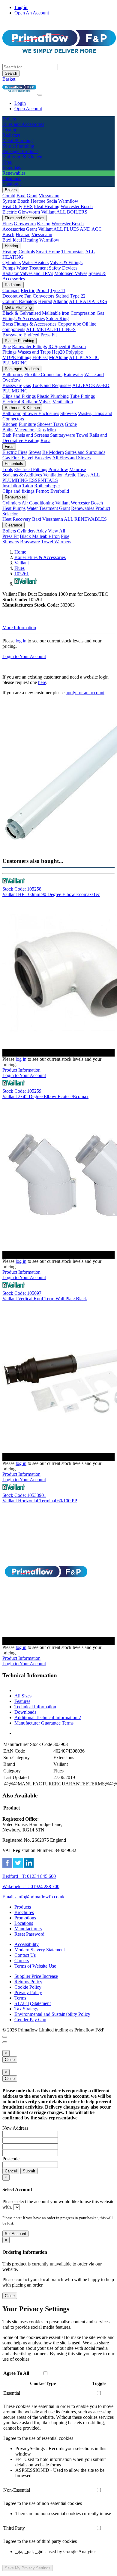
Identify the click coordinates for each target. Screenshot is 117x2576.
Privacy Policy (28, 1992)
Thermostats (73, 252)
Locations (24, 1923)
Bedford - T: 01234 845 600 (29, 1876)
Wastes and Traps (34, 352)
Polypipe (74, 352)
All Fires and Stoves (71, 458)
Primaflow (58, 469)
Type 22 (78, 296)
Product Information (21, 1070)
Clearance (13, 525)
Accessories (14, 229)
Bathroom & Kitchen (22, 408)
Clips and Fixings (19, 396)
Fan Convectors (39, 296)
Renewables (15, 497)
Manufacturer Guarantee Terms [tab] (44, 1723)
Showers (69, 413)
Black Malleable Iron (40, 536)
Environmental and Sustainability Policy (52, 2014)
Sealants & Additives (22, 475)
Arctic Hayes (77, 475)
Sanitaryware (63, 435)
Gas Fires (11, 458)
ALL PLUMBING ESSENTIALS (51, 478)
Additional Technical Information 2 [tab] (48, 1717)
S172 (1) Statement (33, 2003)
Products (23, 1907)
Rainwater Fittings (29, 347)
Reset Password (29, 1934)
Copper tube (69, 324)
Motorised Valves (71, 273)
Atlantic (61, 301)
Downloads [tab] (25, 1712)
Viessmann (49, 196)
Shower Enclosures (41, 413)
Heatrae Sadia (44, 201)
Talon (28, 486)
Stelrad (62, 296)
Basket (9, 79)
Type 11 (58, 290)
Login (20, 103)
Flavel (27, 458)
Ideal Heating (47, 206)
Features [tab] (22, 1701)
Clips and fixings (18, 491)
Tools (8, 469)
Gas (27, 385)
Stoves (35, 452)
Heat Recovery (17, 519)
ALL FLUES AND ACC (78, 229)
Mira (51, 430)
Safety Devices (63, 268)
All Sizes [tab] (23, 1696)
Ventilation (63, 402)
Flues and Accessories (25, 218)
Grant (32, 196)
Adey (42, 531)
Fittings (9, 352)
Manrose (78, 469)
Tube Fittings (82, 396)
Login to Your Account (24, 656)
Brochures (24, 1912)
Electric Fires (15, 452)
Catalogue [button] (12, 184)
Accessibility (27, 1944)
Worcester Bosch (77, 206)
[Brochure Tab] (5, 2037)
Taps (41, 430)
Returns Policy (28, 1982)
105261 (22, 574)
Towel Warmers (56, 542)
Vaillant (48, 212)
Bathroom (12, 413)
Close (10, 2060)
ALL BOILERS (72, 212)
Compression (83, 313)
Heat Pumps (14, 508)
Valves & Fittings (66, 262)
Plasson (79, 347)
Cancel (11, 2171)
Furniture (27, 424)
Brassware (12, 335)
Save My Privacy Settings (28, 2568)
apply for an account (85, 693)
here (42, 682)
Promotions (25, 1918)
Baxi (21, 196)
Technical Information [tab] (35, 1707)
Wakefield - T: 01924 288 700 (31, 1886)
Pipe (7, 347)
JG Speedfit (59, 347)
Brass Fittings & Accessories (29, 324)
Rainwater (73, 375)
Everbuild (60, 491)
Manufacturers (28, 1929)
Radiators (13, 285)
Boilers (11, 190)
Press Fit (49, 335)
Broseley (43, 458)
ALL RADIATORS (88, 301)
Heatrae (23, 234)
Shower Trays (50, 424)
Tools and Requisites (52, 385)
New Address (15, 2128)
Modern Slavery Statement (40, 1950)
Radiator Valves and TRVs (28, 273)
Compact (11, 290)
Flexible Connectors (43, 375)
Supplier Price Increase (36, 1976)
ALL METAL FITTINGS (51, 329)
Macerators (25, 430)
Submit (29, 2171)
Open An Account (32, 13)
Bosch (23, 201)
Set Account (15, 2234)
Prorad (43, 290)
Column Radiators (20, 301)
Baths (8, 430)
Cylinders (12, 262)
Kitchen (10, 424)
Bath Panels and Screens (26, 435)
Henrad (45, 301)
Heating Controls (19, 252)
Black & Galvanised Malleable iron (36, 313)
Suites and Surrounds (85, 452)
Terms (20, 1998)
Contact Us (25, 1955)
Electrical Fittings (31, 469)
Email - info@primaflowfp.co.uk (33, 1897)
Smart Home (48, 252)
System (9, 201)
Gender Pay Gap (30, 2020)
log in (21, 641)
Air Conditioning (38, 503)
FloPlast (40, 357)
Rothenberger (47, 486)
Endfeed (31, 335)
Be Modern (53, 452)
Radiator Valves (36, 402)
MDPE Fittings (17, 357)
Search (11, 73)
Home (20, 552)
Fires (9, 447)
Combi (9, 196)
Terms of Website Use (35, 1966)
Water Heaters (35, 262)
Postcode (11, 2159)
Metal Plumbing (18, 307)
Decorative (13, 296)
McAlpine (58, 357)
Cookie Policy (28, 1987)
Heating (11, 246)
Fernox (42, 491)
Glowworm (29, 212)
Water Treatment (32, 268)
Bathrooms (13, 375)
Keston (44, 224)
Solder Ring (57, 318)
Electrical (11, 402)
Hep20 (58, 352)
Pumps (9, 268)
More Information (19, 628)
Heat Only (12, 206)
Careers (22, 1961)
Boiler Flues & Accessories (40, 557)
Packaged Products (22, 369)
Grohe (71, 424)
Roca (45, 440)
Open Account (28, 109)
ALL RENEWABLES (85, 519)
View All (57, 531)
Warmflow (68, 201)
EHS (28, 206)
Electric (10, 212)
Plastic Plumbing (19, 341)
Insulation (12, 486)
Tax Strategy (26, 2009)
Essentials (14, 464)
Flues (7, 224)
